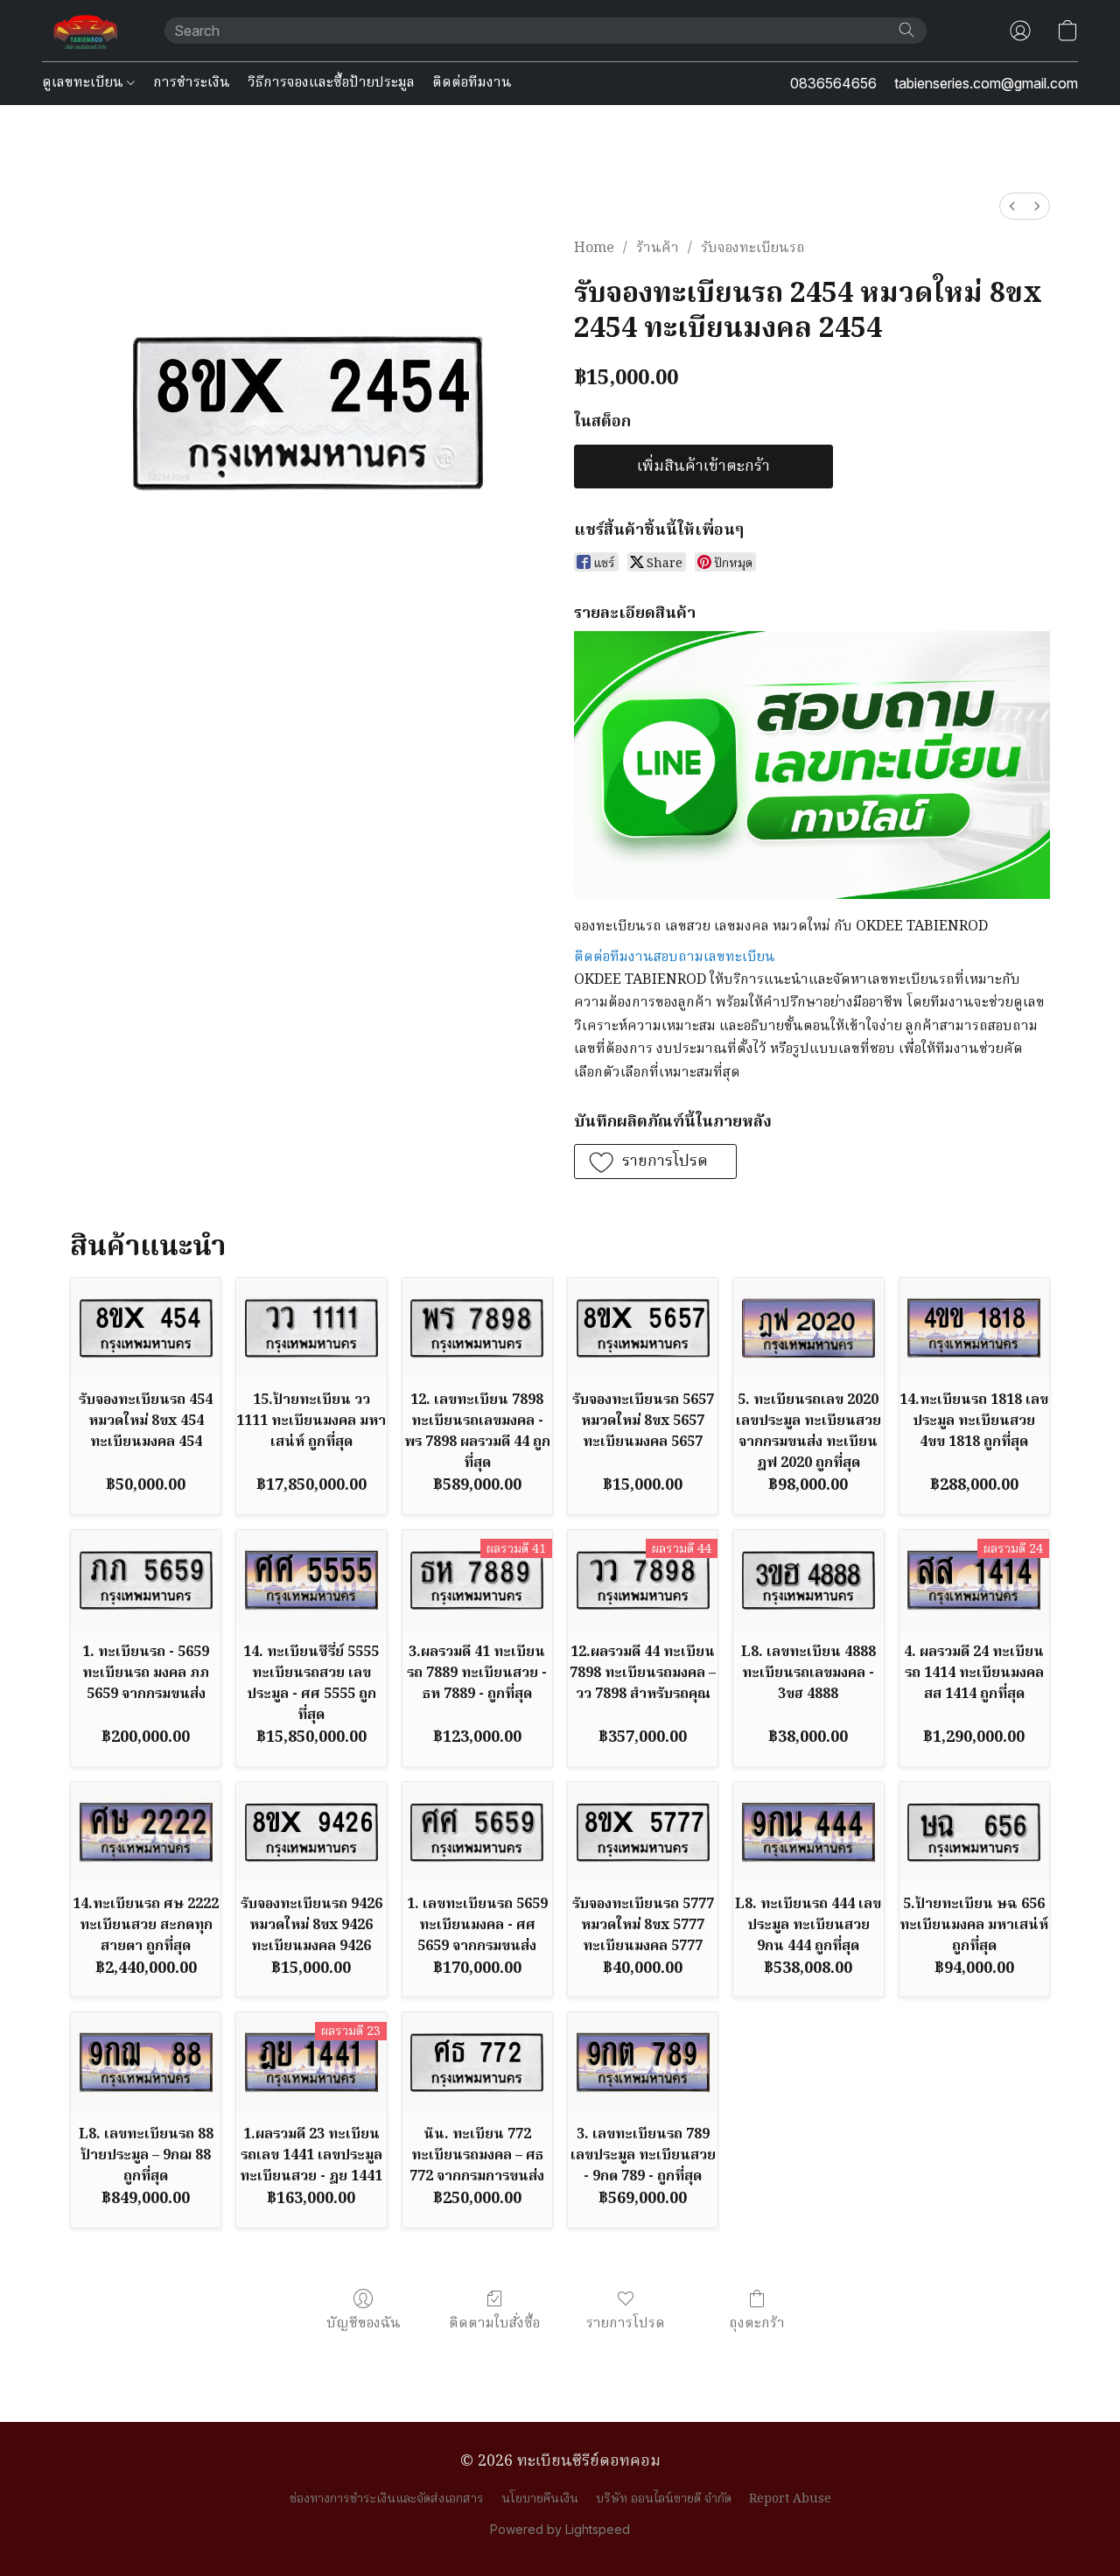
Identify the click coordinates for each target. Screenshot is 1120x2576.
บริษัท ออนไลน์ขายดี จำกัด (664, 2499)
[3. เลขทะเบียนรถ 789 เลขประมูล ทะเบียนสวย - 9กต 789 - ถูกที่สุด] (643, 2062)
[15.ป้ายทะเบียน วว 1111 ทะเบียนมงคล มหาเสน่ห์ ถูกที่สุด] (311, 1328)
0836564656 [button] (833, 83)
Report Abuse (790, 2499)
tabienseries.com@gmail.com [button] (986, 83)
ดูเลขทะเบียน (84, 83)
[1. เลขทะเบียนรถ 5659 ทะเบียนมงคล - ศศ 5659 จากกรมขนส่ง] (477, 1832)
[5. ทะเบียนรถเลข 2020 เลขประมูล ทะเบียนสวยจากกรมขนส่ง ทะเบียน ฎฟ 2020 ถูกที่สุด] (808, 1328)
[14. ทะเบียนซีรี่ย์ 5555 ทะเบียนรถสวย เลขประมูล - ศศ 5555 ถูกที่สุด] (311, 1580)
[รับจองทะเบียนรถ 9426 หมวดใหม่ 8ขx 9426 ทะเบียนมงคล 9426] (311, 1832)
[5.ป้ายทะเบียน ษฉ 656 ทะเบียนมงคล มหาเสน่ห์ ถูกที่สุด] (974, 1832)
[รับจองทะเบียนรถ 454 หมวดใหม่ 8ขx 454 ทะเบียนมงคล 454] (146, 1328)
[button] (86, 31)
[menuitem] (1012, 206)
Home (594, 249)
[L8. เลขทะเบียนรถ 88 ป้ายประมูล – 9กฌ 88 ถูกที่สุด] (146, 2062)
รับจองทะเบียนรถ (753, 249)
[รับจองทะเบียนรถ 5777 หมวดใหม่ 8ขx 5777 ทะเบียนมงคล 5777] (643, 1832)
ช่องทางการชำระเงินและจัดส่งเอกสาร (387, 2499)
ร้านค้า (658, 249)
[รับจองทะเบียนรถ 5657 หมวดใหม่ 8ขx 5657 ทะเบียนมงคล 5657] (643, 1328)
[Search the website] (906, 30)
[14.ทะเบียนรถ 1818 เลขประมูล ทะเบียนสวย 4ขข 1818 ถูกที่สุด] (974, 1328)
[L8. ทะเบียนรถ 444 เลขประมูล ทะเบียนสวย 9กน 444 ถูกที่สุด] (808, 1832)
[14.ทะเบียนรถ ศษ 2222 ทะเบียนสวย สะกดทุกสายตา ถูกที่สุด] (146, 1832)
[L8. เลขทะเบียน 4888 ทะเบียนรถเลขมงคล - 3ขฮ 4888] (808, 1580)
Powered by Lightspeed (560, 2529)
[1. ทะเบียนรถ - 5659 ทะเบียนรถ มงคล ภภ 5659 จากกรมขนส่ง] (146, 1580)
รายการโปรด (626, 2323)
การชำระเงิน (192, 83)
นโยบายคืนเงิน (540, 2499)
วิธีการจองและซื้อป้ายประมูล (331, 83)
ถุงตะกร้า (757, 2323)
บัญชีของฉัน (364, 2323)
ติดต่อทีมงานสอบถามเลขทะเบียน (675, 958)
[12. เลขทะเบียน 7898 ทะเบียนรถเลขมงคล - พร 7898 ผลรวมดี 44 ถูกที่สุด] (477, 1328)
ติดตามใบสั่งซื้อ (494, 2323)
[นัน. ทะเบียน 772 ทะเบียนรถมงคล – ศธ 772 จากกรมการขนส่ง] (477, 2062)
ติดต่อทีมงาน (472, 83)
